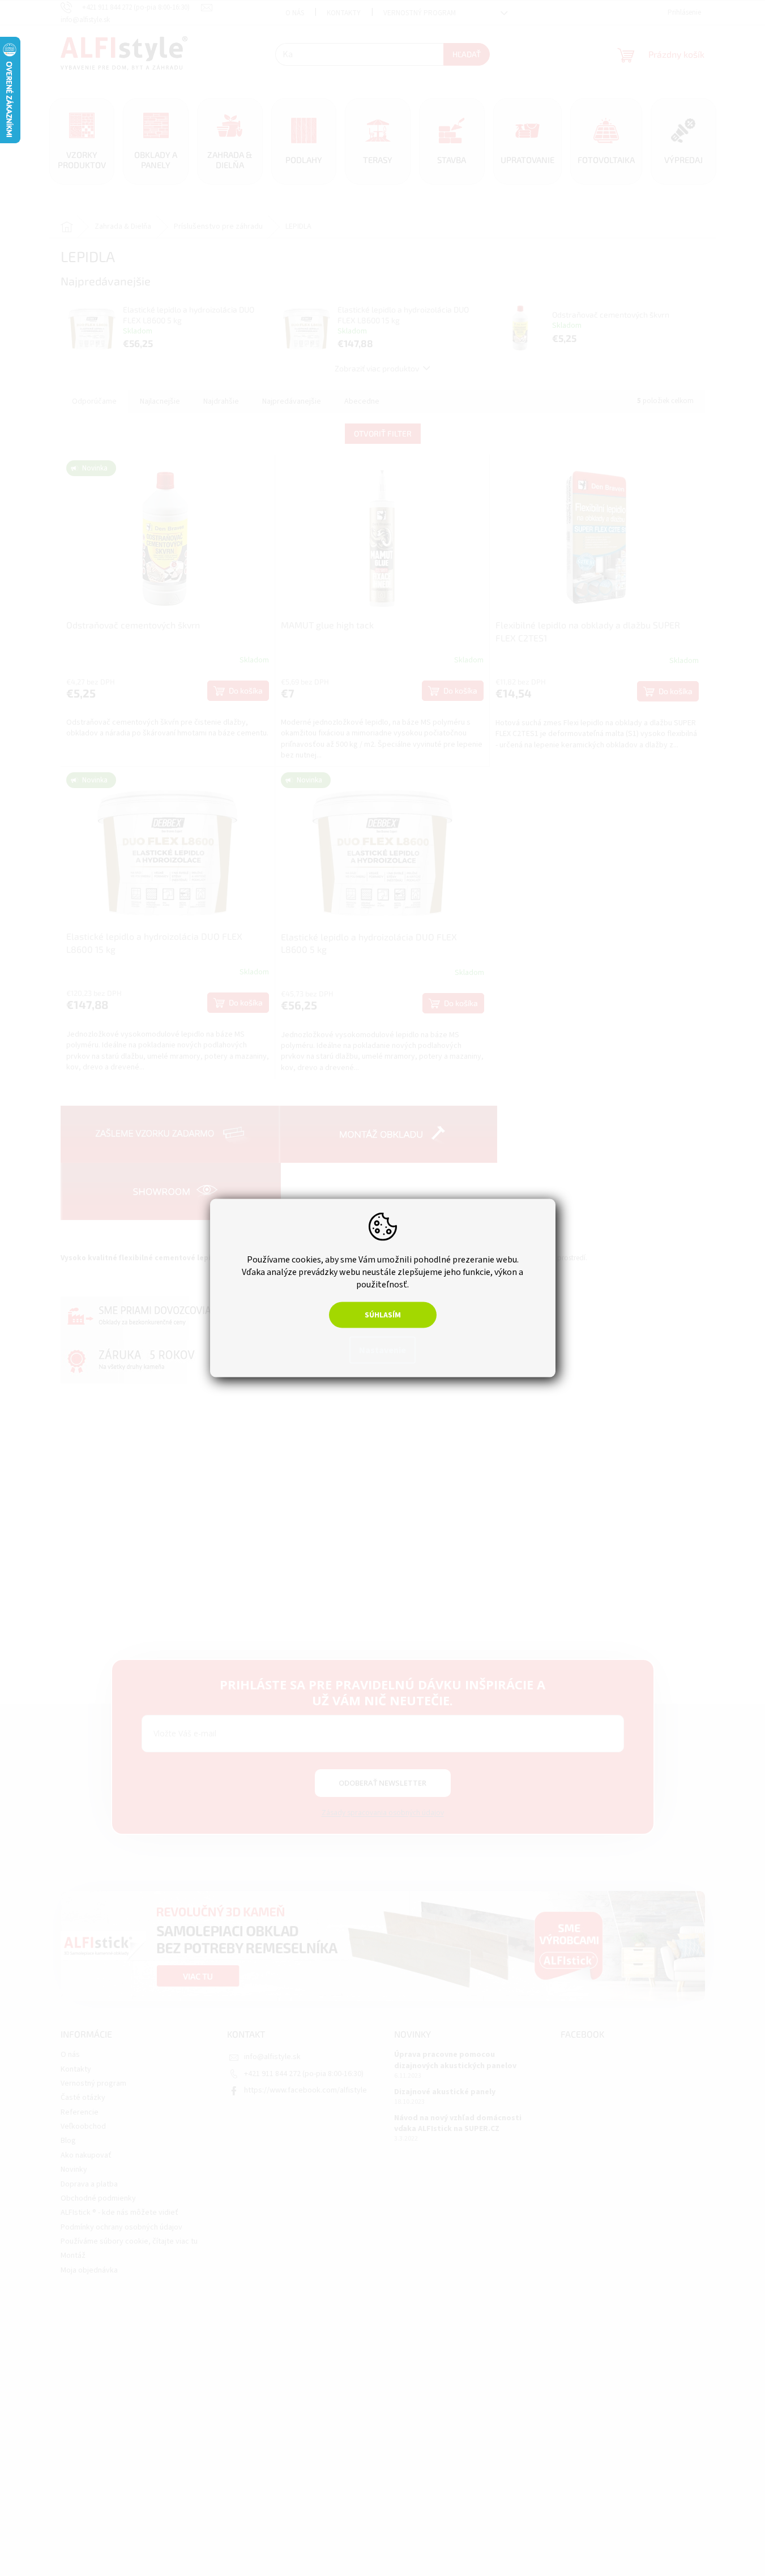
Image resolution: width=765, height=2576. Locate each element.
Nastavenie (382, 1350)
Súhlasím (383, 1315)
